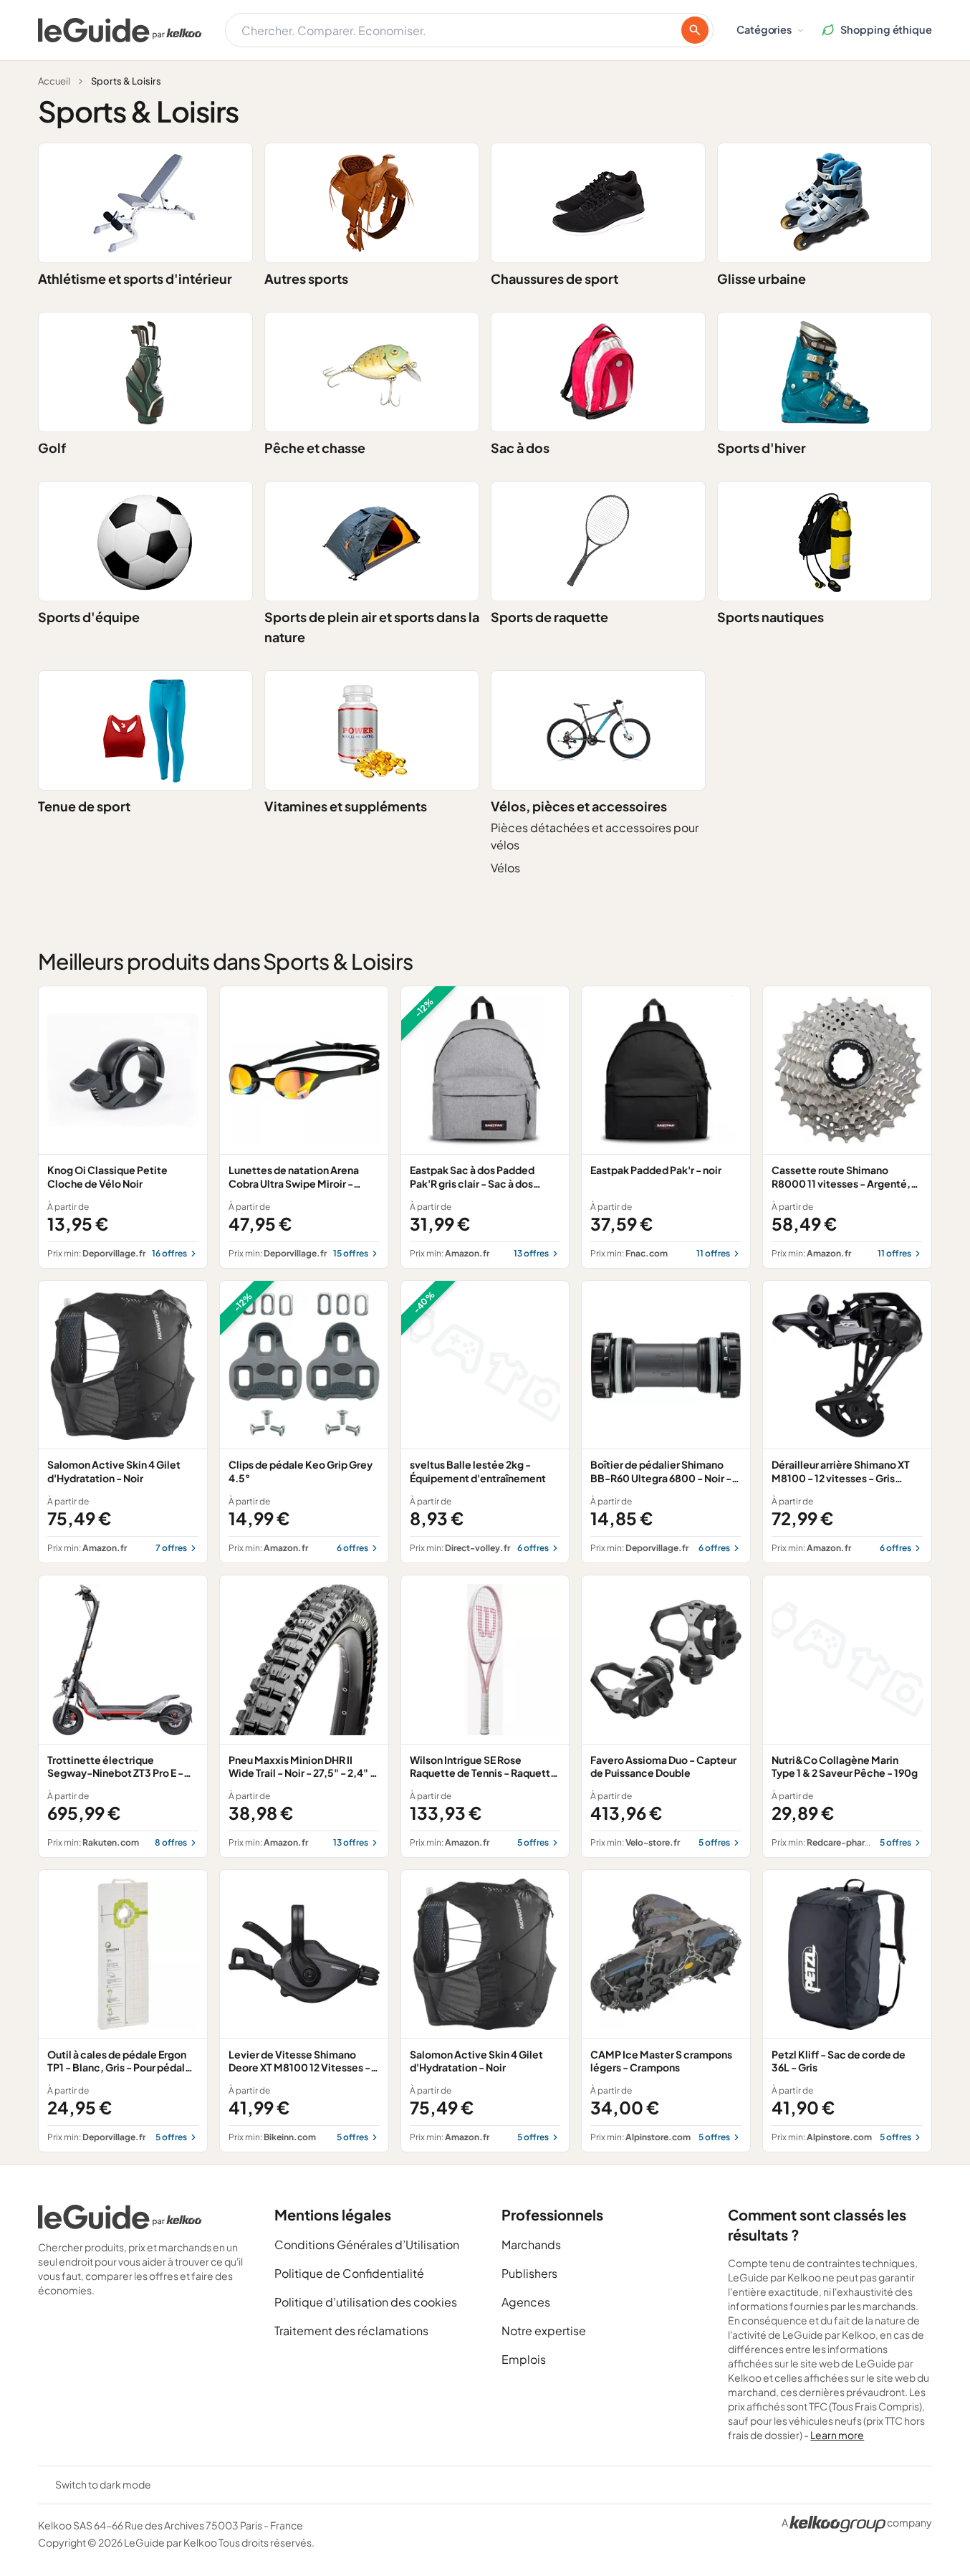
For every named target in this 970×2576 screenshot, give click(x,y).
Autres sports (306, 278)
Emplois (524, 2359)
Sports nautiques (770, 617)
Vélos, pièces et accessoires (579, 806)
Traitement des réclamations (351, 2331)
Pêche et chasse (315, 448)
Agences (526, 2302)
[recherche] (695, 30)
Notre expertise (544, 2331)
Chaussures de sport (554, 278)
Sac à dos (520, 448)
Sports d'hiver (762, 448)
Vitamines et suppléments (346, 806)
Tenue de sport (84, 806)
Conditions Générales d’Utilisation (367, 2245)
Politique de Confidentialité (349, 2273)
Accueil (54, 81)
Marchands (531, 2245)
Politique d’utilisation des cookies (366, 2302)
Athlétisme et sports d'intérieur (135, 278)
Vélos (505, 868)
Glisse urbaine (762, 278)
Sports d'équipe (89, 617)
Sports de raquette (549, 617)
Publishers (529, 2273)
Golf (52, 448)
